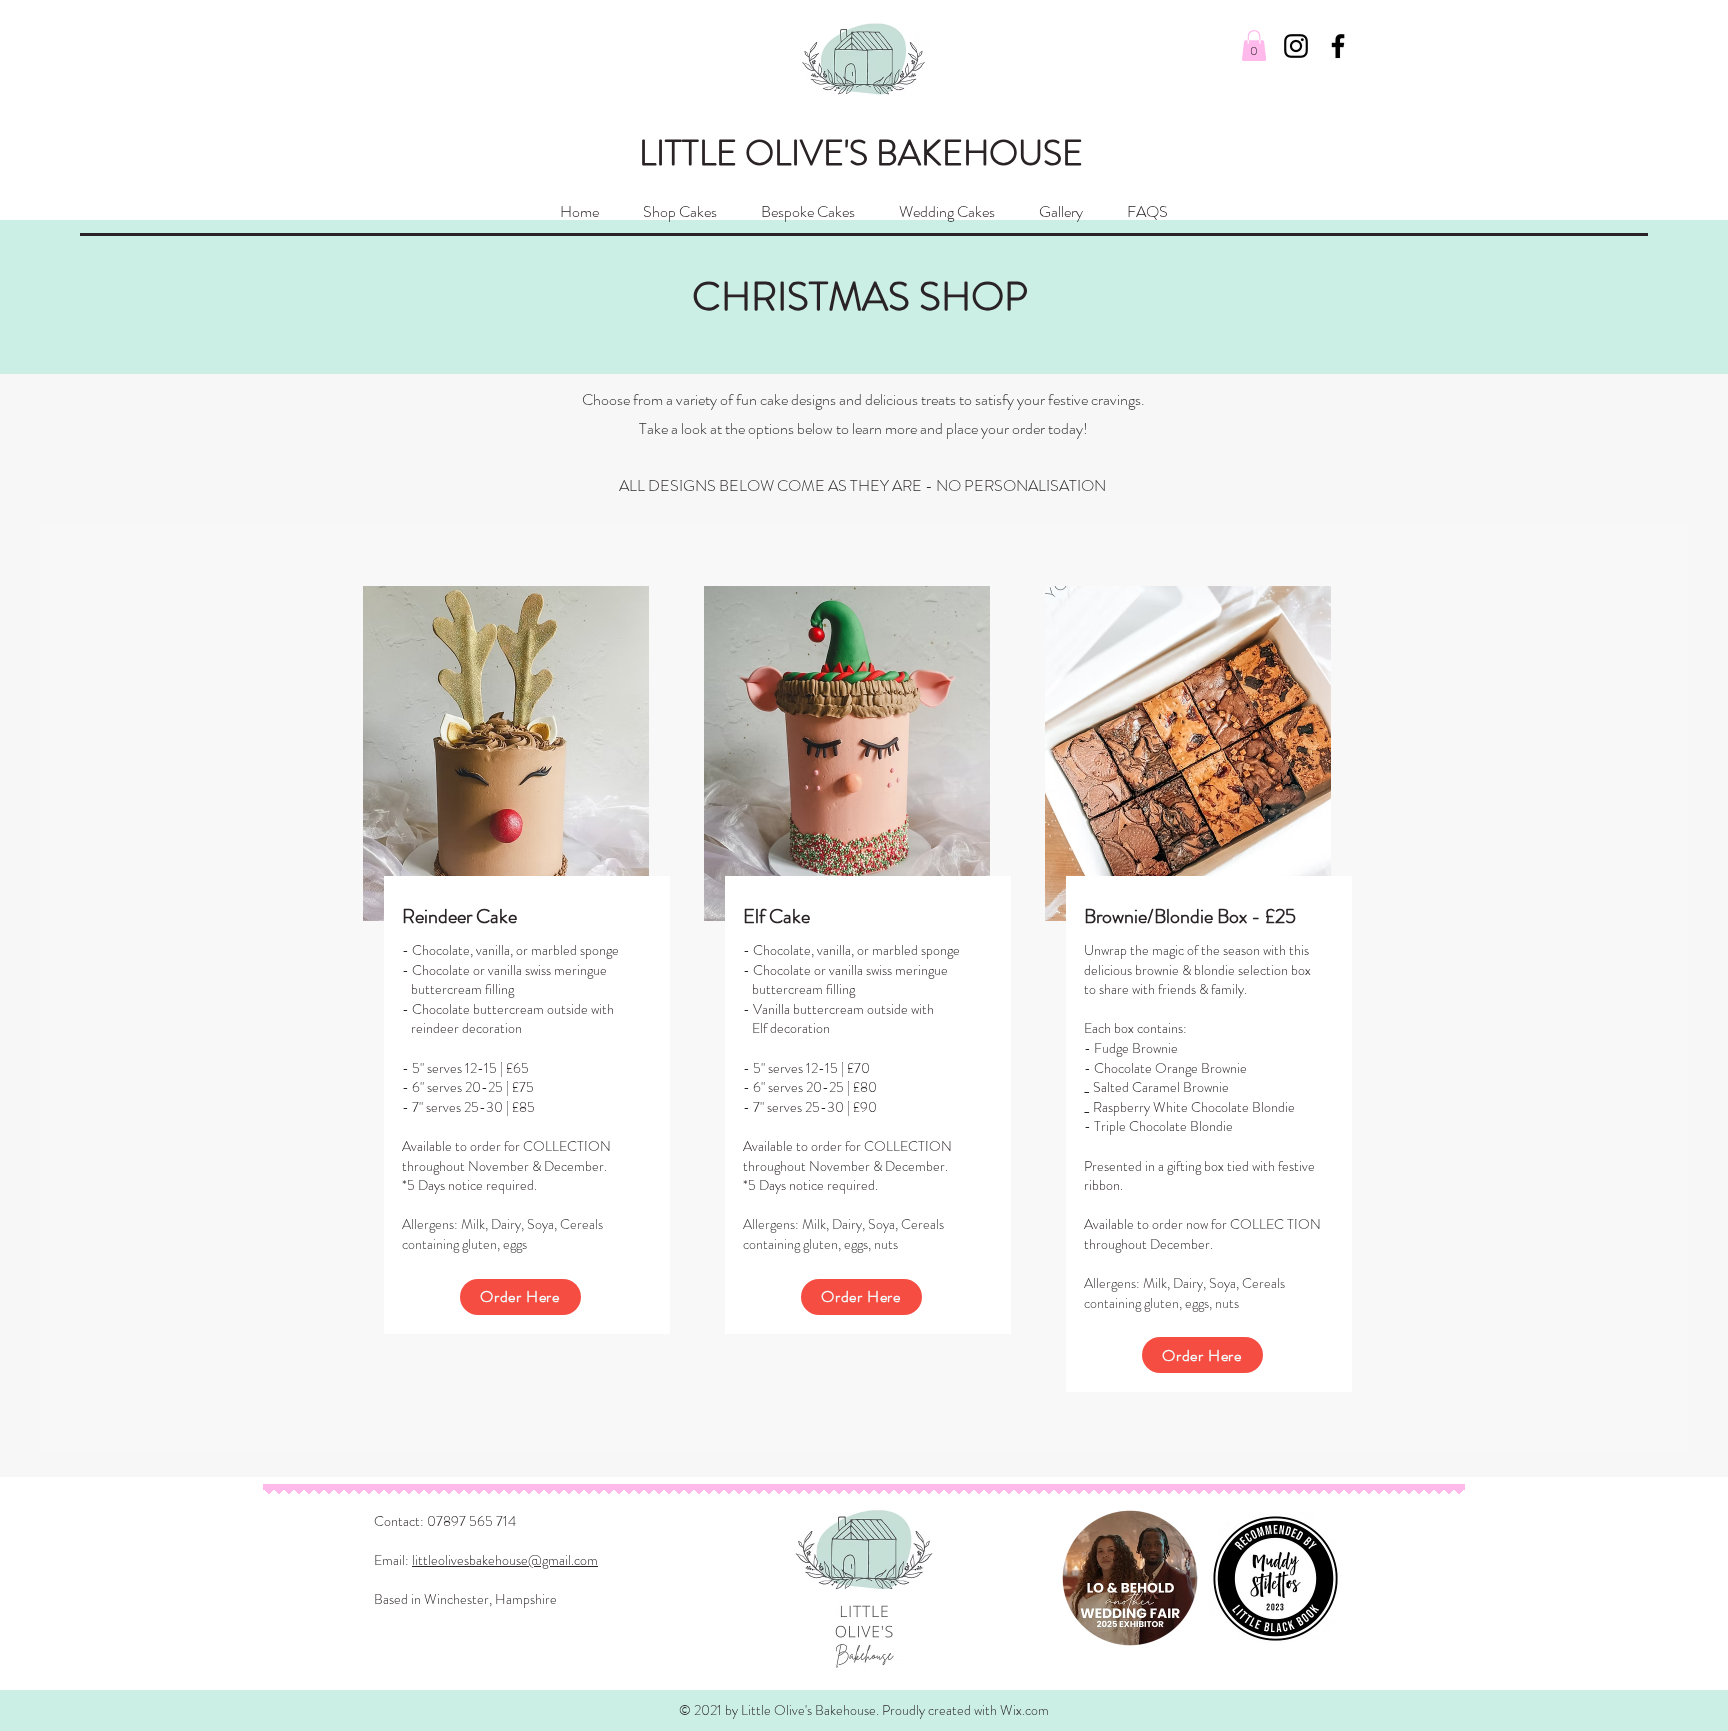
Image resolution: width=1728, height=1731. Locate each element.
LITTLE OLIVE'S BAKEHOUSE (861, 153)
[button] (1254, 45)
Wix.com (1024, 1710)
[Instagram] (1296, 46)
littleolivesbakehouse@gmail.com (505, 1560)
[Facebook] (1338, 46)
